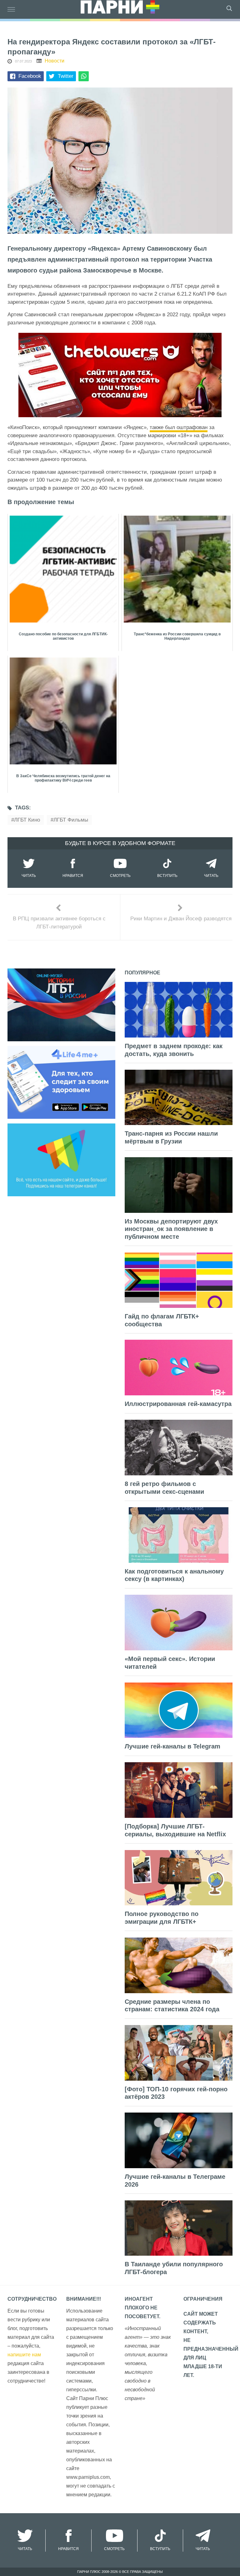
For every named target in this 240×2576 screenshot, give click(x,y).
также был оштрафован (179, 427)
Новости (55, 61)
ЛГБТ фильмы (71, 820)
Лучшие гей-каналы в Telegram (172, 1746)
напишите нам (24, 2355)
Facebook (30, 76)
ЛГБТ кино (27, 820)
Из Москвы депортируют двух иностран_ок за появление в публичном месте (171, 1229)
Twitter (66, 76)
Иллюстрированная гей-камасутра (178, 1404)
